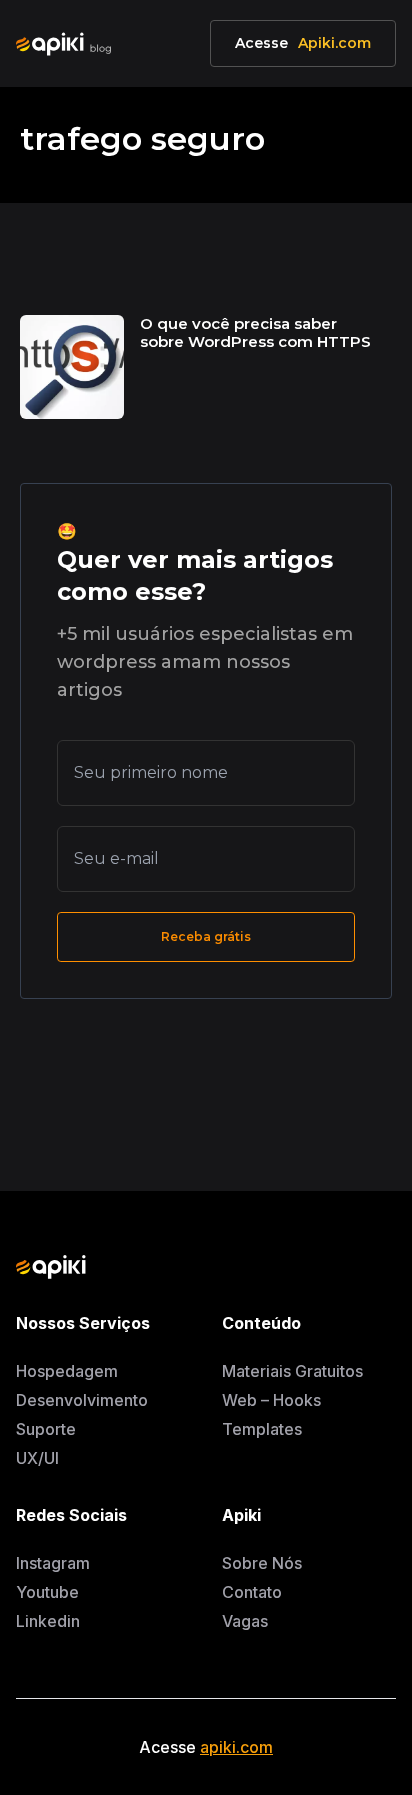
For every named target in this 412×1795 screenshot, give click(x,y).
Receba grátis (205, 936)
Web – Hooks (271, 1400)
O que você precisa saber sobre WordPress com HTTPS (255, 332)
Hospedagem (67, 1371)
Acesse (303, 43)
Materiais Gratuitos (292, 1371)
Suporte (46, 1429)
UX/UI (37, 1458)
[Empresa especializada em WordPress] (70, 44)
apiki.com (236, 1747)
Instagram (53, 1563)
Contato (252, 1592)
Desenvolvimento (82, 1400)
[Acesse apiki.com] (174, 1267)
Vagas (245, 1621)
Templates (262, 1429)
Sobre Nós (262, 1563)
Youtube (47, 1592)
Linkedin (48, 1621)
